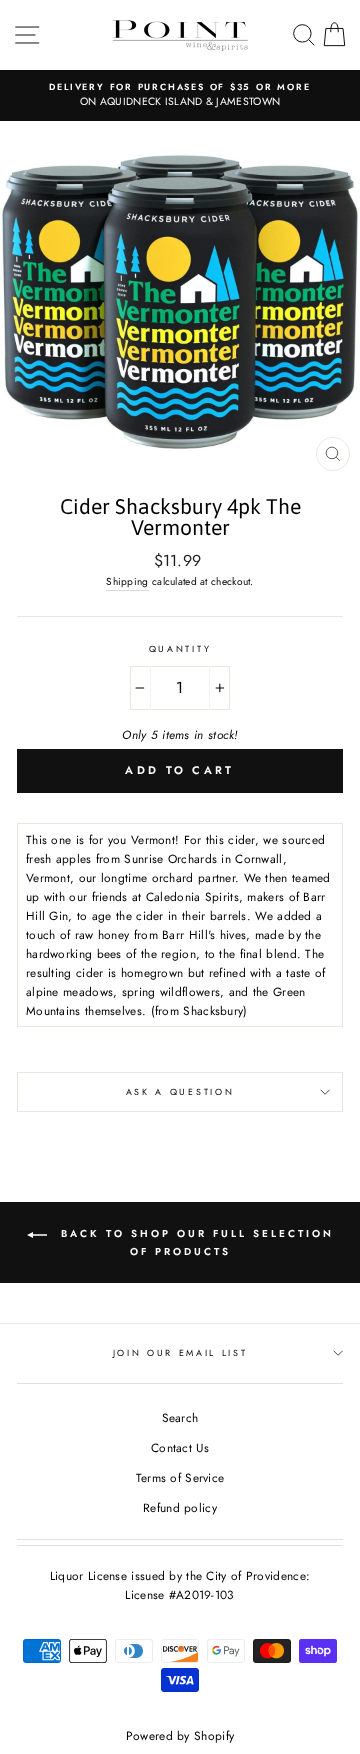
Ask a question (180, 1091)
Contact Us (180, 1447)
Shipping (127, 581)
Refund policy (180, 1507)
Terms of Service (180, 1477)
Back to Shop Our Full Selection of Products (194, 1243)
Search (180, 1417)
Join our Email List (180, 1352)
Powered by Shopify (180, 1736)
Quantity (180, 648)
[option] (180, 95)
